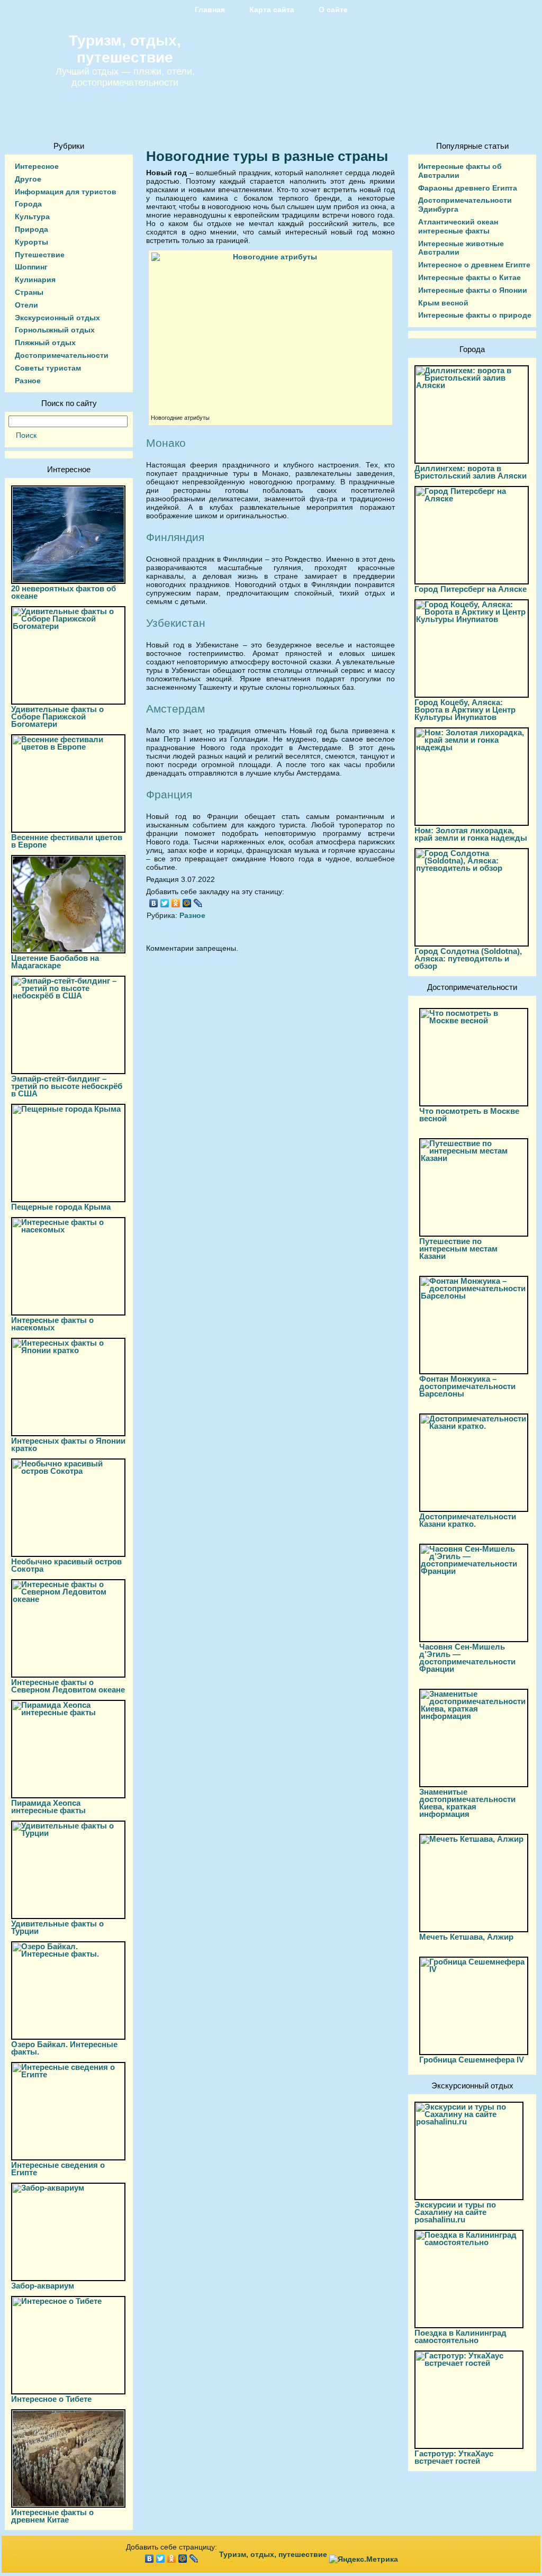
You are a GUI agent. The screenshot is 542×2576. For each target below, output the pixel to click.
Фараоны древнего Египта (468, 188)
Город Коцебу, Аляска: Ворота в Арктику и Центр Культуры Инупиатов (465, 710)
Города (28, 204)
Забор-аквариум (43, 2286)
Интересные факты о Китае (469, 277)
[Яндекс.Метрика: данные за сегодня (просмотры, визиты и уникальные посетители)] (364, 2559)
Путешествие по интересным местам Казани (458, 1249)
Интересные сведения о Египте (58, 2169)
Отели (26, 305)
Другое (28, 179)
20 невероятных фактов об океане (64, 592)
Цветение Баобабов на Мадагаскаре (55, 962)
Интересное (37, 166)
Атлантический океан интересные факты (458, 226)
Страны (29, 292)
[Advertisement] (270, 1056)
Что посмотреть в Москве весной (469, 1115)
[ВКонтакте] (154, 903)
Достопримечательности (62, 355)
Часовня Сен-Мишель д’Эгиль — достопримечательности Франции (467, 1658)
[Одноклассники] (176, 903)
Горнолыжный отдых (55, 330)
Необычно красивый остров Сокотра (66, 1565)
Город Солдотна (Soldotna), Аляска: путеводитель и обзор (468, 958)
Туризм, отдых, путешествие (125, 49)
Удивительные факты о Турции (57, 1927)
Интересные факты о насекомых (52, 1324)
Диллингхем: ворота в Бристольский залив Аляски (471, 472)
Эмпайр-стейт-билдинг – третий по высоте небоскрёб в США (67, 1086)
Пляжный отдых (45, 343)
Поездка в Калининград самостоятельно (460, 2336)
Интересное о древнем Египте (474, 265)
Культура (32, 217)
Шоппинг (31, 267)
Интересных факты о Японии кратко (68, 1444)
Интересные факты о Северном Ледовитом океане (68, 1686)
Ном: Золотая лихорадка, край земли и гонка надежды (471, 834)
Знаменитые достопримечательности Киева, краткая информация (467, 1803)
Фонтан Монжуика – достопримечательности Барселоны (467, 1386)
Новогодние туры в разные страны (267, 156)
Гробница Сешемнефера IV (472, 2060)
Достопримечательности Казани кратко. (468, 1520)
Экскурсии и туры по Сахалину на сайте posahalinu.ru (455, 2212)
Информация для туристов (66, 192)
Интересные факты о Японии (473, 290)
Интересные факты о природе (475, 315)
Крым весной (443, 303)
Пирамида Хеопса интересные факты (48, 1807)
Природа (31, 229)
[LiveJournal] (198, 903)
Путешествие (40, 255)
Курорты (31, 242)
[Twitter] (165, 903)
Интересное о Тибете (51, 2399)
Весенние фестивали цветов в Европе (67, 841)
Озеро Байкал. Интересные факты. (64, 2048)
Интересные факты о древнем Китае (52, 2516)
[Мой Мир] (187, 903)
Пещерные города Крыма (61, 1207)
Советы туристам (48, 368)
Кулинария (35, 280)
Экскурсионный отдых (57, 318)
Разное (28, 381)
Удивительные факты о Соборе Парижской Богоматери (57, 717)
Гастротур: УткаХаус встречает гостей (454, 2457)
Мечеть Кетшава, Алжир (466, 1937)
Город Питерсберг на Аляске (471, 589)
